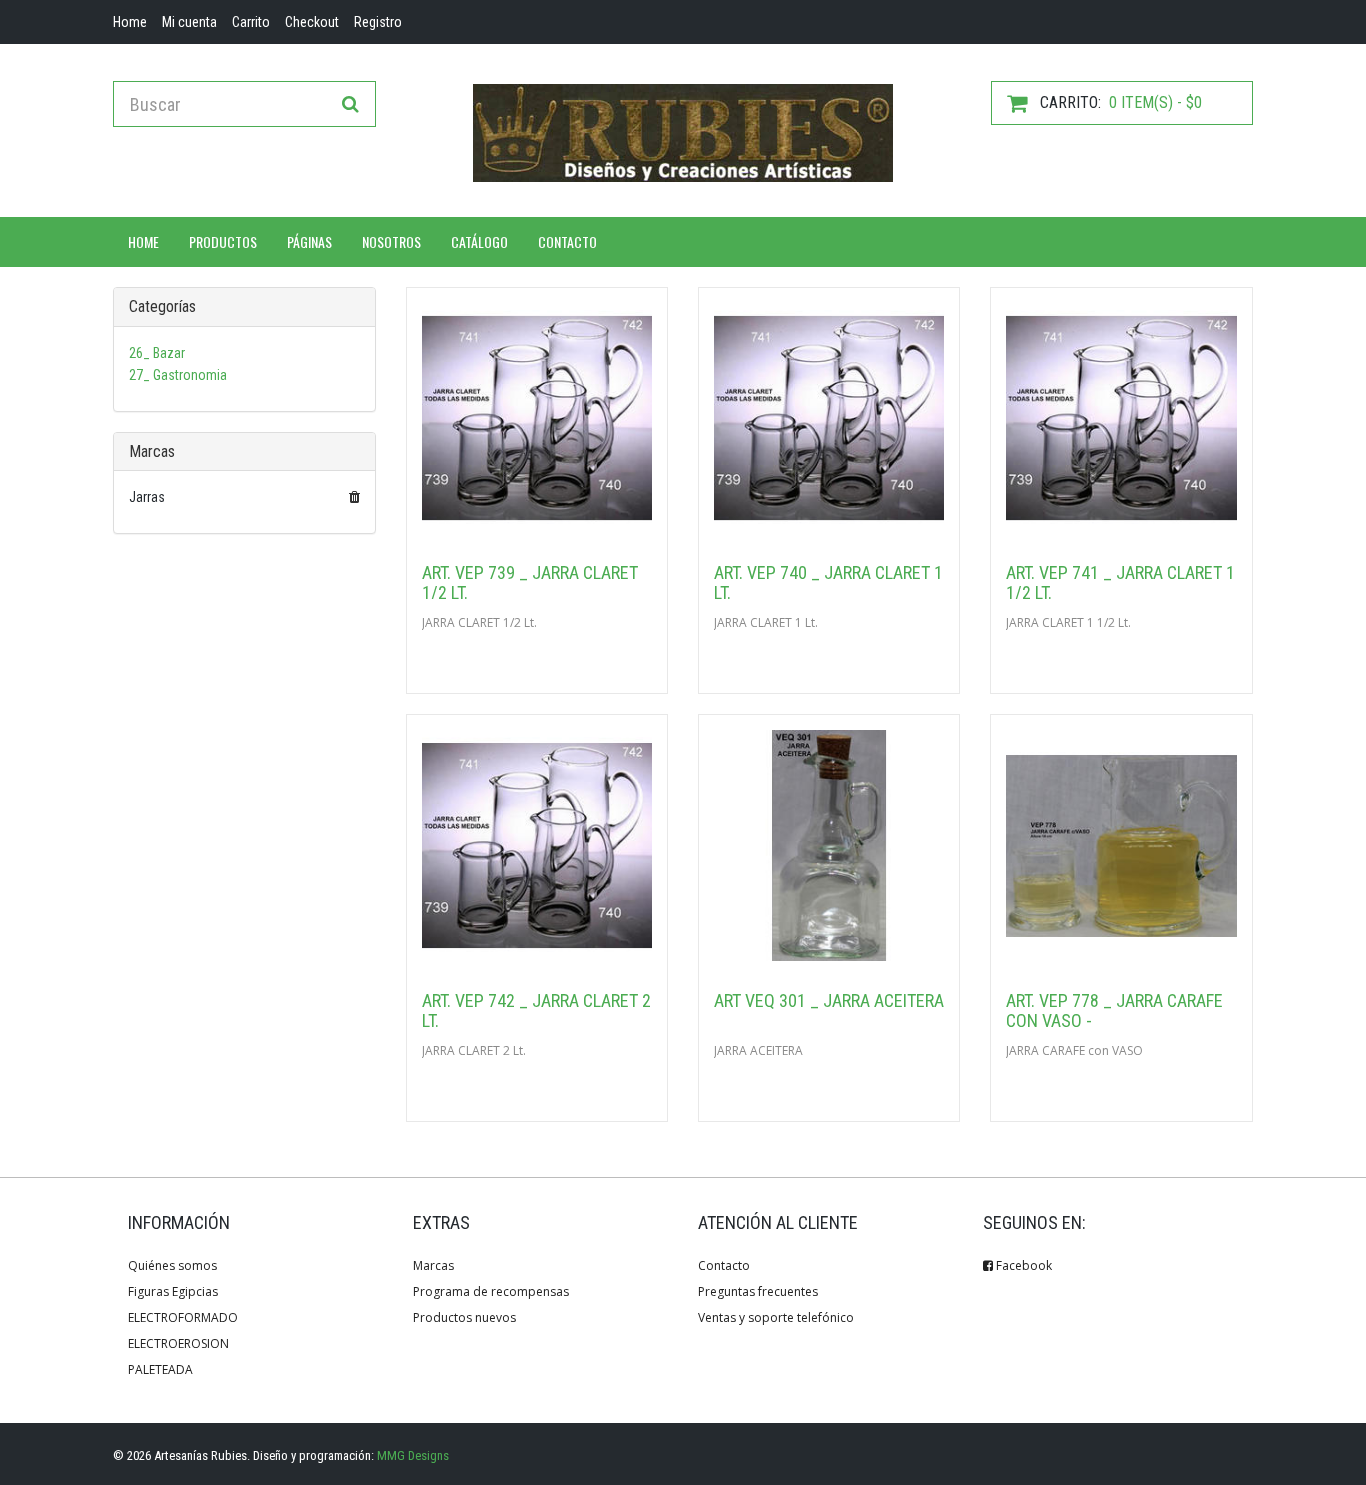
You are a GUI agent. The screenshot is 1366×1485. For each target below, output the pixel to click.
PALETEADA (160, 1369)
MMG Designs (413, 1455)
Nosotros (391, 241)
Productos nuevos (464, 1317)
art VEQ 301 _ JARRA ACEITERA (829, 1000)
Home (143, 241)
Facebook (1022, 1265)
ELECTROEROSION (178, 1343)
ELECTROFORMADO (183, 1317)
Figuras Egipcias (173, 1291)
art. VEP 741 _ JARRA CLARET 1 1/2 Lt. (1120, 582)
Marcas (433, 1265)
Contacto (567, 241)
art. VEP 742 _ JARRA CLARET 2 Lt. (536, 1010)
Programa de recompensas (491, 1291)
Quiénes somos (172, 1265)
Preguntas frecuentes (758, 1291)
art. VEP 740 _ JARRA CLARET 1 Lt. (828, 582)
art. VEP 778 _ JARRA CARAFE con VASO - (1114, 1010)
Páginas (309, 241)
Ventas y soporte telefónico (776, 1317)
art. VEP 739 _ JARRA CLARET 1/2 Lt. (530, 582)
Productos (223, 241)
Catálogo (479, 241)
